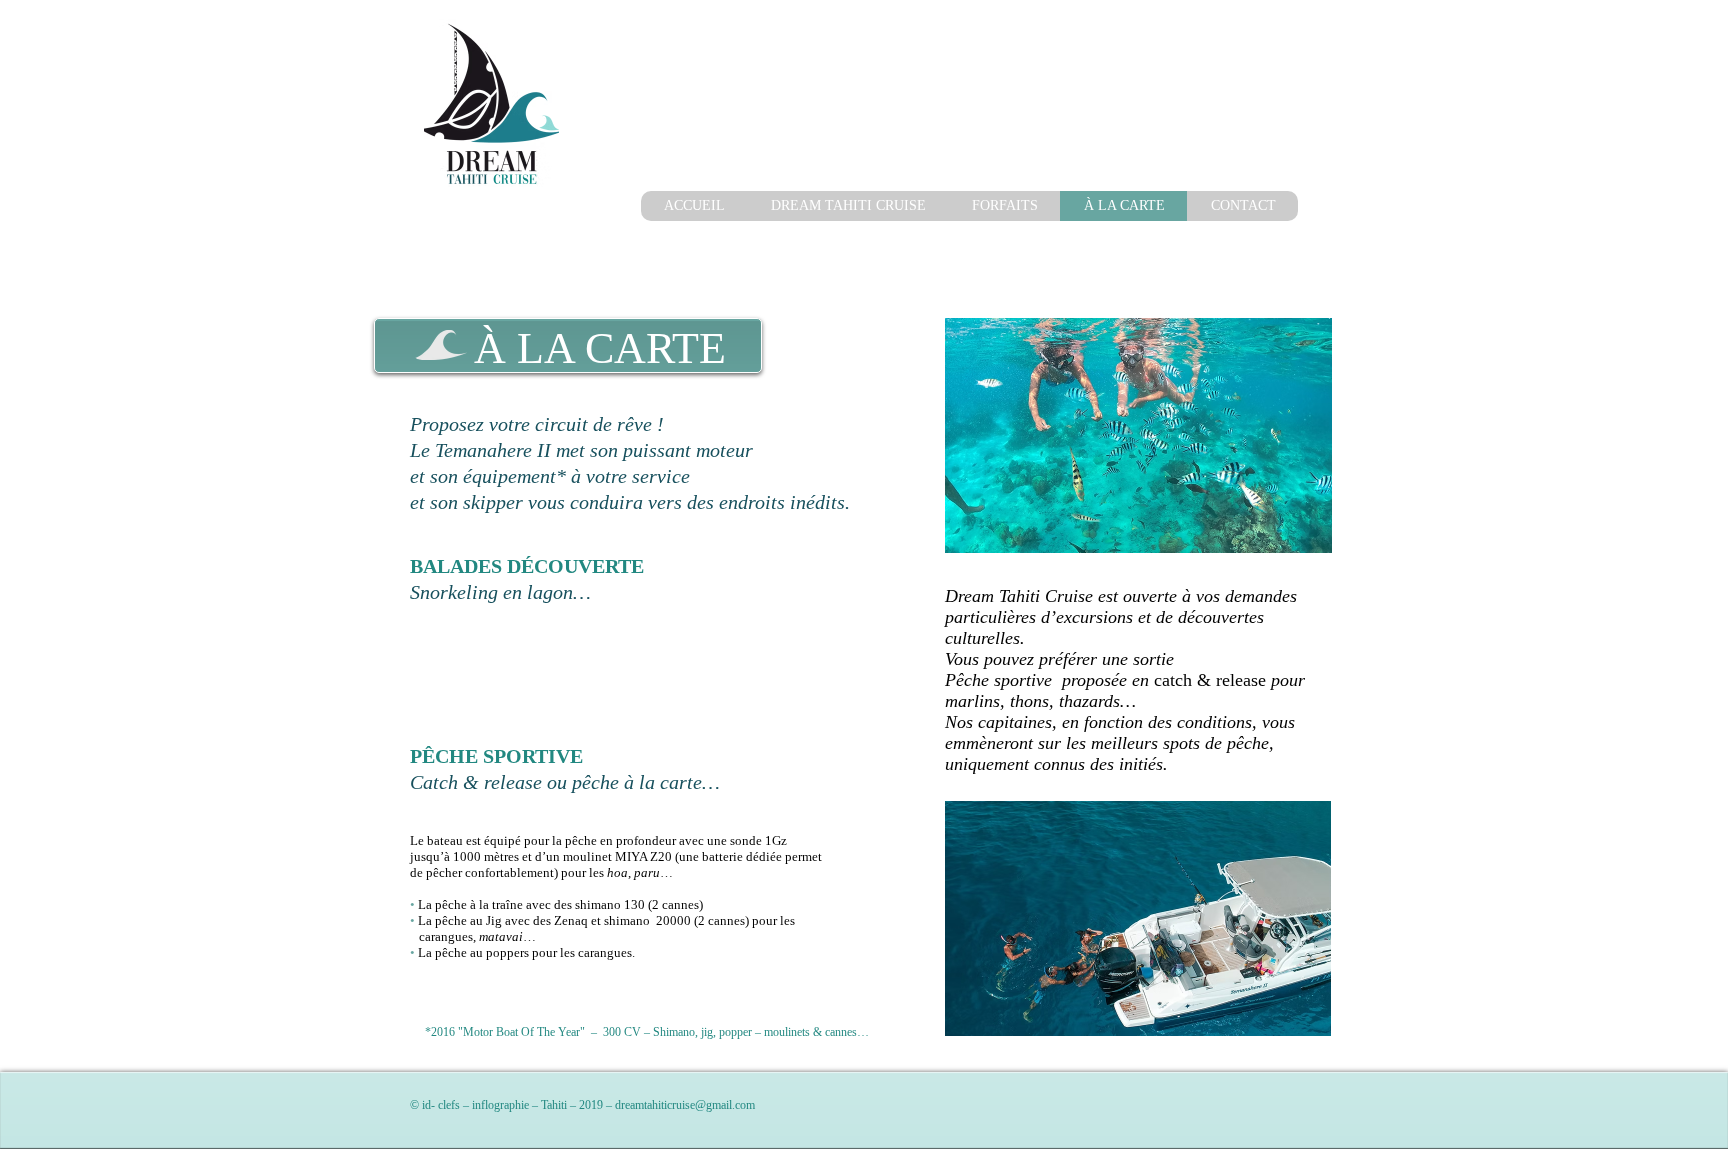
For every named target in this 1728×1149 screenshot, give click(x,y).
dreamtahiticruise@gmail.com (685, 1105)
